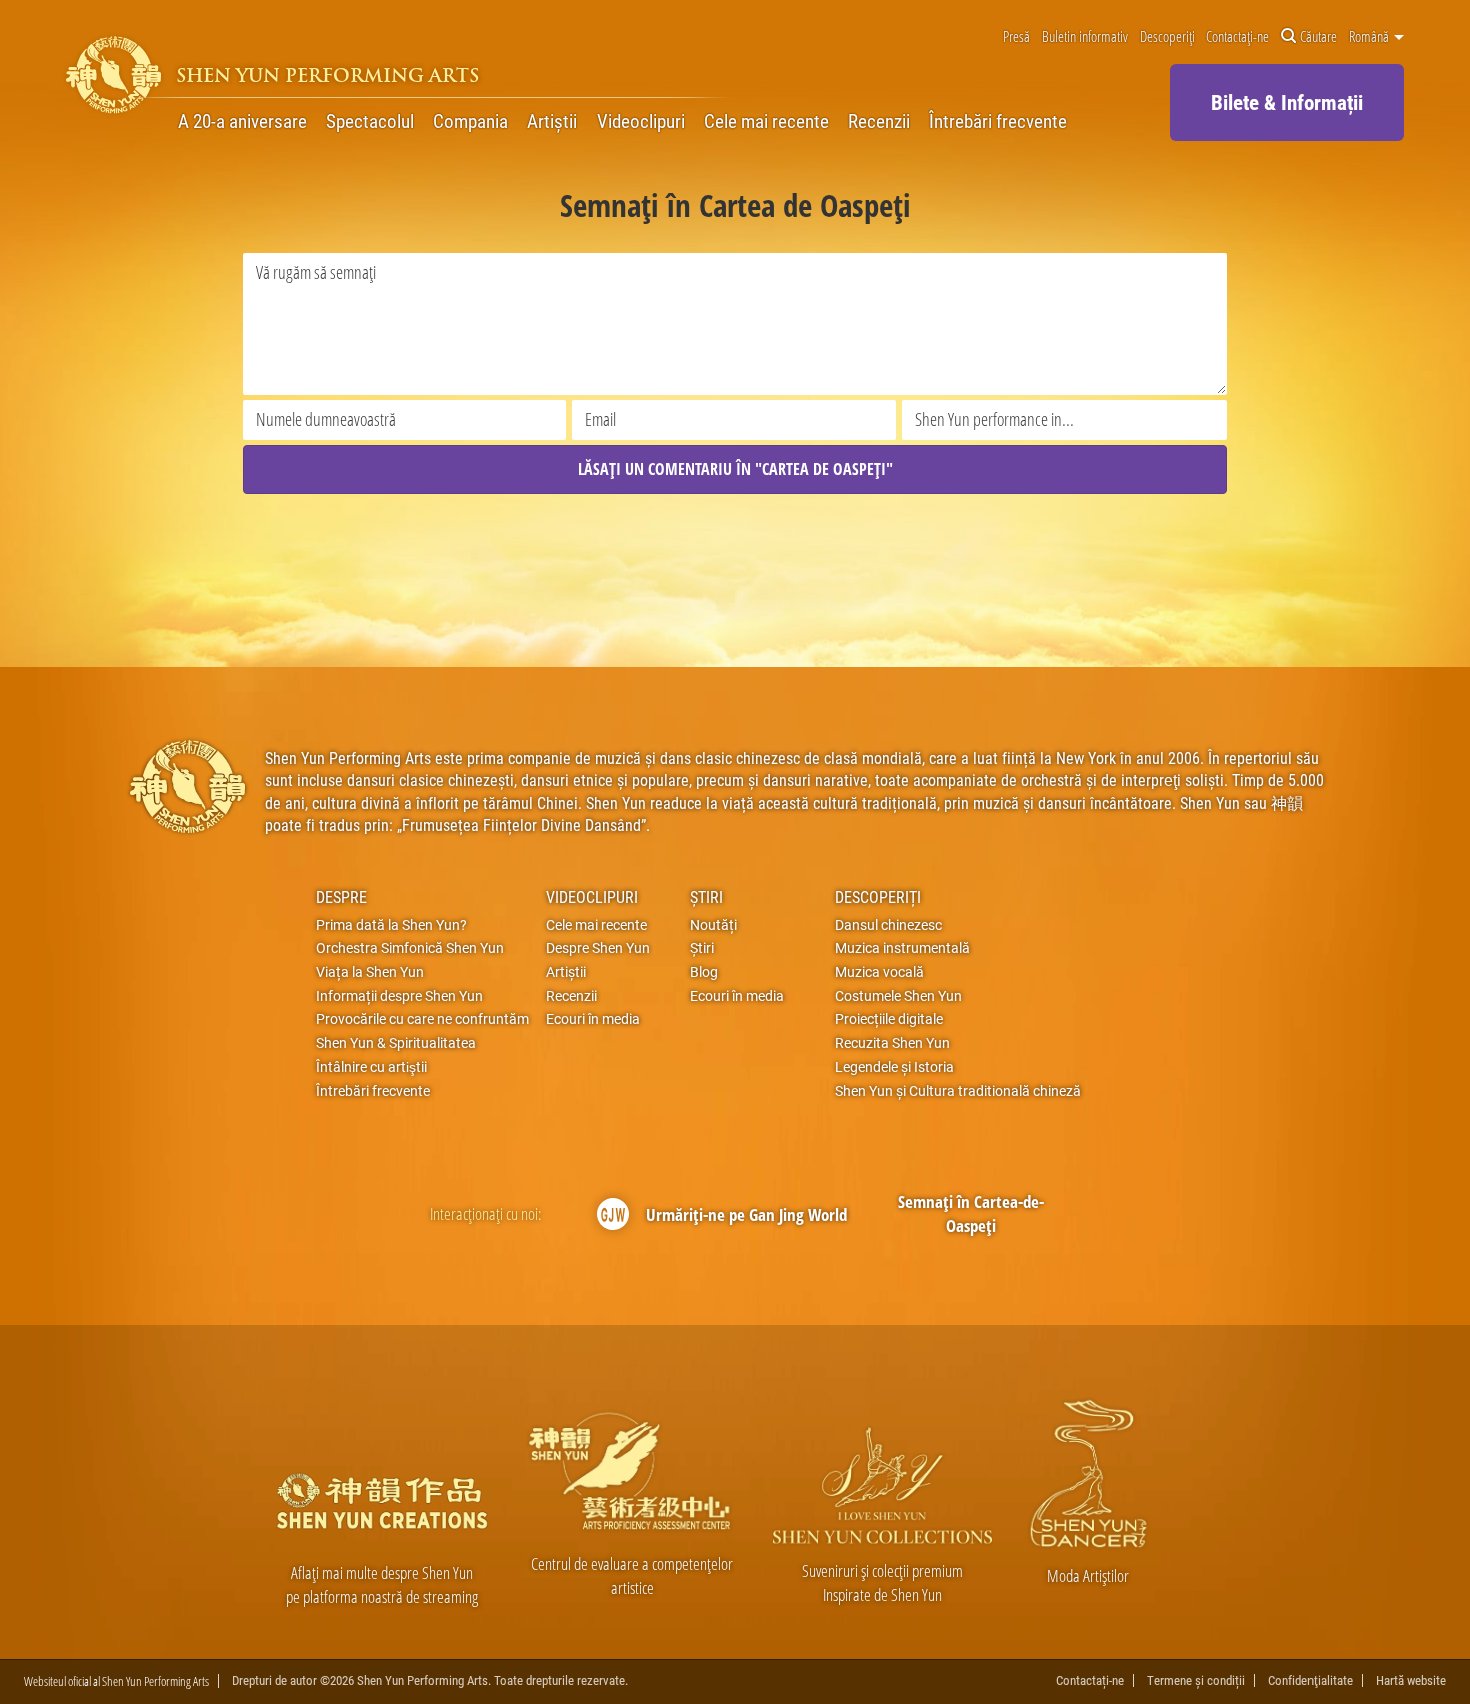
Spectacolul (370, 121)
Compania (470, 121)
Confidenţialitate (1310, 1680)
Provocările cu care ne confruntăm (422, 1019)
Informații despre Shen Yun (399, 996)
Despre (341, 896)
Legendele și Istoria (894, 1067)
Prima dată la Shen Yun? (391, 925)
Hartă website (1411, 1680)
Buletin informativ (1085, 37)
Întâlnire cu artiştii (371, 1067)
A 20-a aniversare (242, 121)
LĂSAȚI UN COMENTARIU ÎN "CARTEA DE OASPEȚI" (735, 469)
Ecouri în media (593, 1019)
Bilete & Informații (1287, 102)
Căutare (1318, 37)
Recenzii (879, 121)
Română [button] (1370, 37)
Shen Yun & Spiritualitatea (396, 1043)
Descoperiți (1167, 37)
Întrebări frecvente (998, 121)
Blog (704, 972)
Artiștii (552, 121)
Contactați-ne (1237, 37)
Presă (1016, 37)
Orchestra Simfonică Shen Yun (410, 948)
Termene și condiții (1196, 1680)
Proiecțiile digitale (889, 1019)
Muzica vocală (879, 972)
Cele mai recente (766, 121)
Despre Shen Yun (598, 948)
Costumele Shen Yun (898, 996)
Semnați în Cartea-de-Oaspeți (971, 1213)
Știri (706, 896)
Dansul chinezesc (888, 925)
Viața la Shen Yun (370, 972)
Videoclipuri (641, 121)
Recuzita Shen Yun (892, 1043)
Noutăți (713, 925)
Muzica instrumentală (902, 948)
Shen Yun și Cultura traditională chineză (958, 1091)
